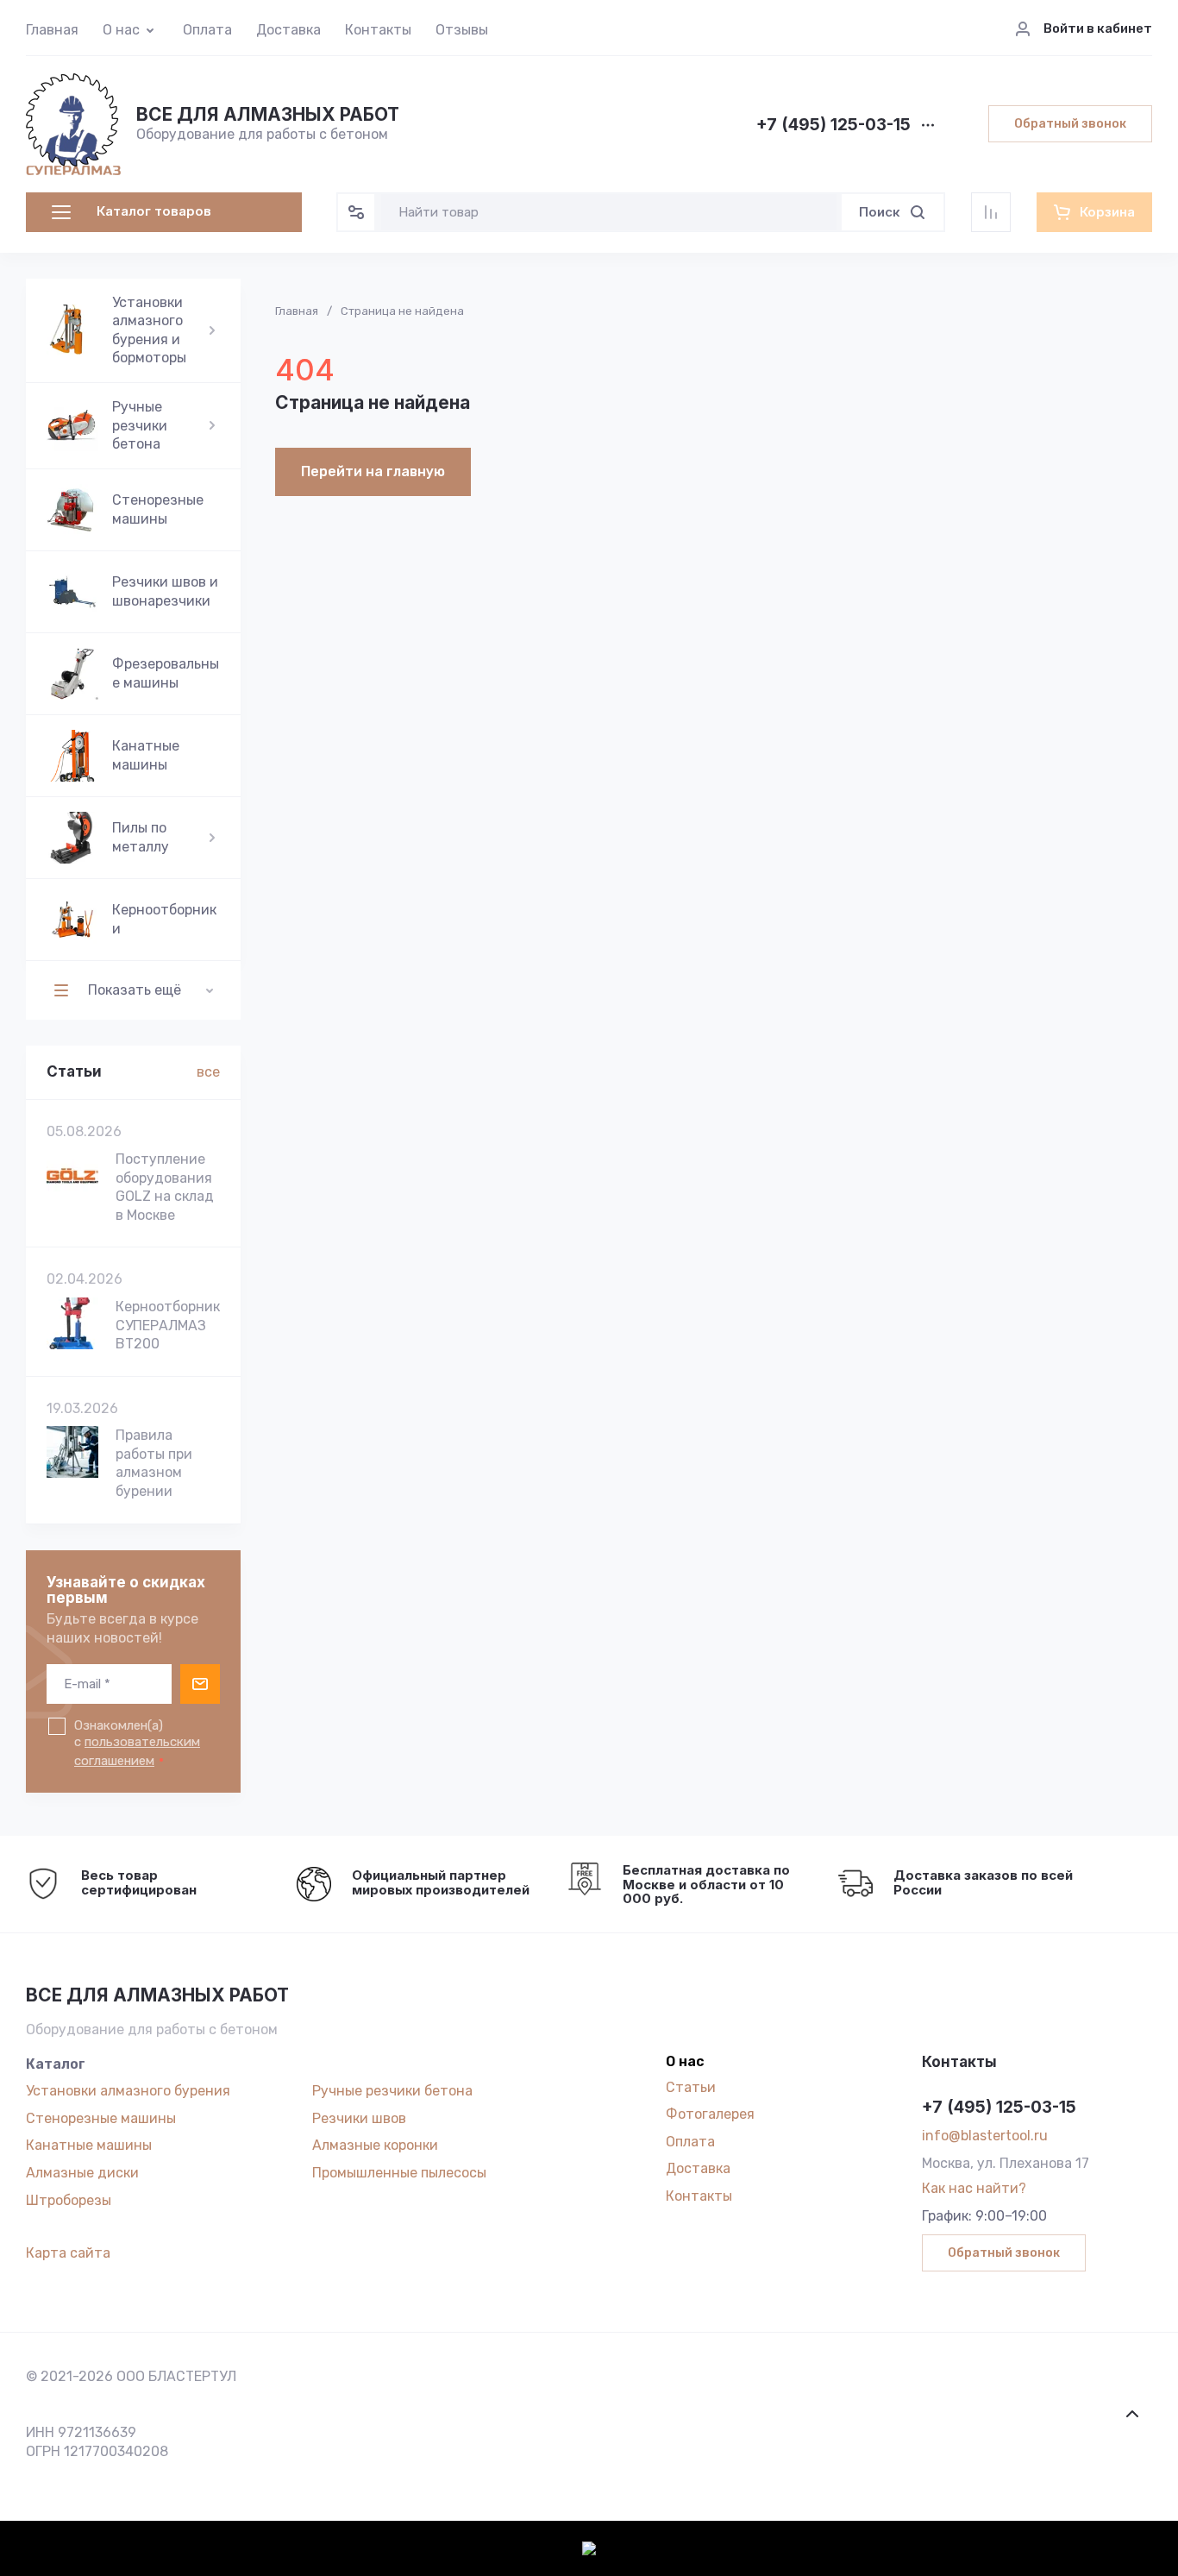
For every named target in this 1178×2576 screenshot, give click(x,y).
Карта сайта (68, 2253)
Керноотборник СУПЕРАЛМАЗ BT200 (168, 1325)
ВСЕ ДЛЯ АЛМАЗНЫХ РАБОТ (268, 114)
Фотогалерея (710, 2114)
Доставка (288, 30)
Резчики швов (359, 2118)
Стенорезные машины (101, 2118)
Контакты (378, 30)
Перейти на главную (373, 471)
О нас (121, 30)
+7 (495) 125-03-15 (833, 126)
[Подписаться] (200, 1684)
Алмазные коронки (375, 2145)
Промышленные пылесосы (399, 2173)
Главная (52, 30)
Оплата (207, 30)
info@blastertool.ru (985, 2136)
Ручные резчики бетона (392, 2091)
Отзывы (462, 30)
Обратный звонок (1070, 124)
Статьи (691, 2087)
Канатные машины (89, 2145)
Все (208, 1072)
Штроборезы (69, 2200)
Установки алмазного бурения (128, 2091)
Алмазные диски (82, 2173)
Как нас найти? (974, 2188)
